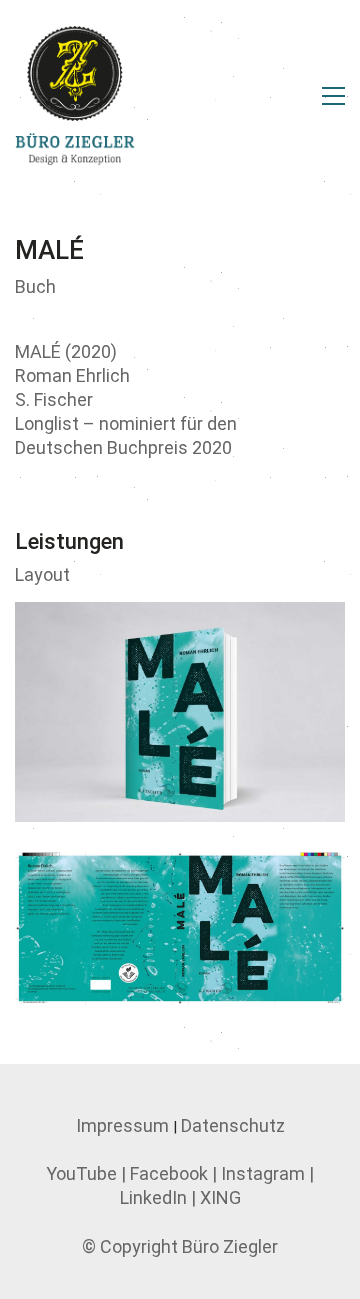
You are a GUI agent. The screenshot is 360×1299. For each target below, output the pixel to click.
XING (220, 1197)
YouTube (81, 1173)
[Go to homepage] (75, 95)
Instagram (263, 1173)
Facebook (169, 1173)
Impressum (122, 1125)
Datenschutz (233, 1125)
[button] (333, 96)
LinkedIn (153, 1197)
